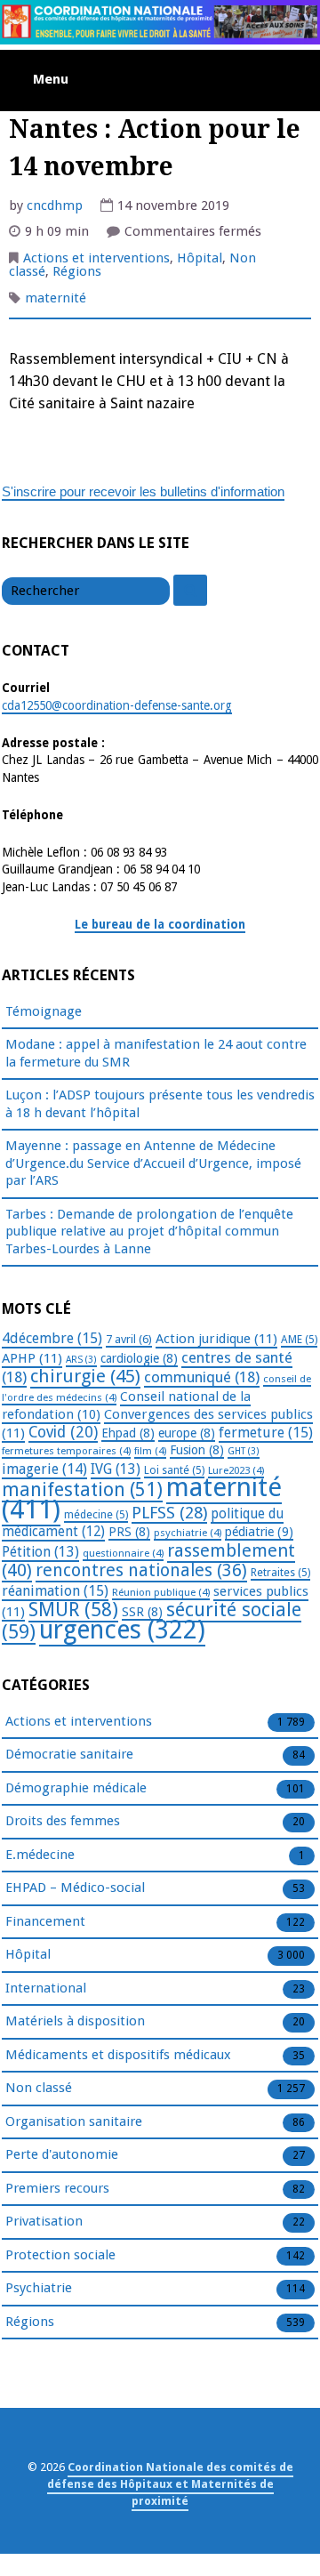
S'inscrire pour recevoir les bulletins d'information (143, 491)
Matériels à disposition (75, 2021)
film (150, 1451)
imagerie (44, 1469)
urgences (122, 1630)
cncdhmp (55, 205)
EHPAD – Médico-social (75, 1888)
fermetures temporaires (66, 1451)
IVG (116, 1469)
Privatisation (44, 2221)
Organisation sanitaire (74, 2121)
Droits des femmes (63, 1821)
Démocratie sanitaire (69, 1754)
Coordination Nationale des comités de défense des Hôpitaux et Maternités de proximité (170, 2484)
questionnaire (123, 1553)
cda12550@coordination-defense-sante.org (117, 705)
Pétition (40, 1552)
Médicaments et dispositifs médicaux (118, 2055)
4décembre (52, 1338)
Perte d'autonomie (62, 2154)
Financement (45, 1921)
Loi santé (174, 1470)
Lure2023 (236, 1470)
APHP (32, 1358)
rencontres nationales (141, 1570)
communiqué (202, 1377)
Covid (63, 1432)
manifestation (82, 1489)
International (46, 1988)
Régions (77, 271)
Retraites (280, 1573)
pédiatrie (259, 1532)
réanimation (55, 1591)
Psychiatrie (39, 2288)
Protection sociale (60, 2255)
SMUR (73, 1610)
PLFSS (169, 1513)
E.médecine (40, 1855)
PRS (129, 1532)
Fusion (197, 1450)
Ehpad (128, 1433)
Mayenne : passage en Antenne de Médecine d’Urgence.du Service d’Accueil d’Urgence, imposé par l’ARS (153, 1163)
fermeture (266, 1433)
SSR (142, 1612)
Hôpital (200, 258)
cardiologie (139, 1358)
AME (299, 1340)
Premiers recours (57, 2188)
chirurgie (85, 1376)
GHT (244, 1451)
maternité (56, 298)
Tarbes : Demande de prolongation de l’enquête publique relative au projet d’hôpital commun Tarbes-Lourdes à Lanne (149, 1232)
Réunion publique (161, 1592)
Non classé (39, 2088)
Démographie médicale (76, 1788)
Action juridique (216, 1339)
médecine (96, 1515)
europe (187, 1433)
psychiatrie (188, 1533)
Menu (51, 79)
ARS (81, 1360)
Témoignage (44, 1011)
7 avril (129, 1339)
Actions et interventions (96, 258)
